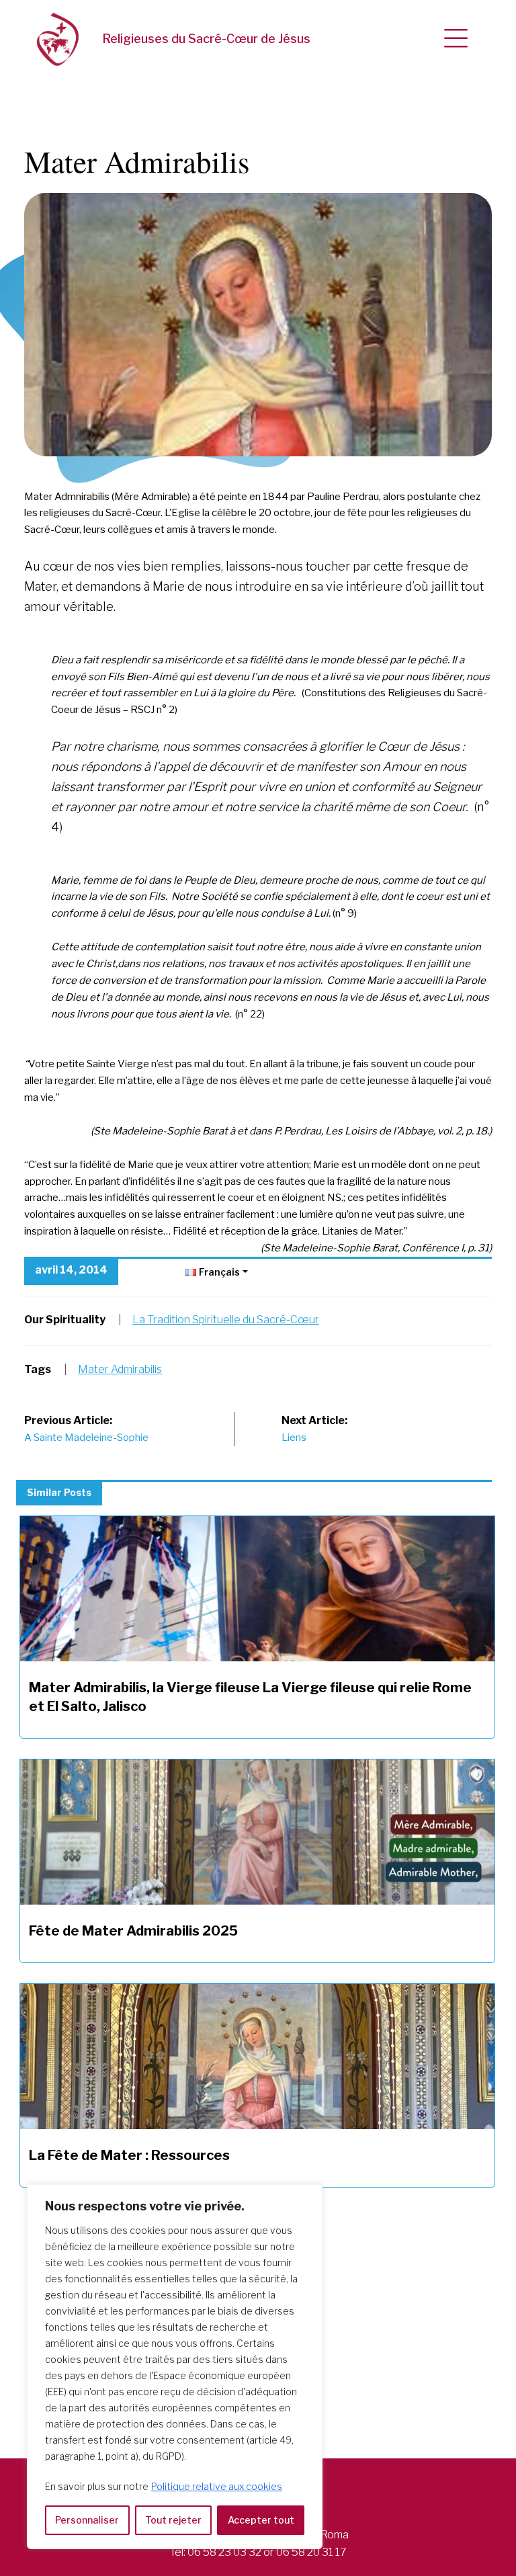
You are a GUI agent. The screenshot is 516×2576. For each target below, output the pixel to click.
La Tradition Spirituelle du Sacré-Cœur (226, 1320)
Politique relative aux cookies (217, 2486)
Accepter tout (261, 2520)
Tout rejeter (173, 2520)
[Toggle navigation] (456, 39)
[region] (175, 2367)
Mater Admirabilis (120, 1369)
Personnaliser (87, 2520)
